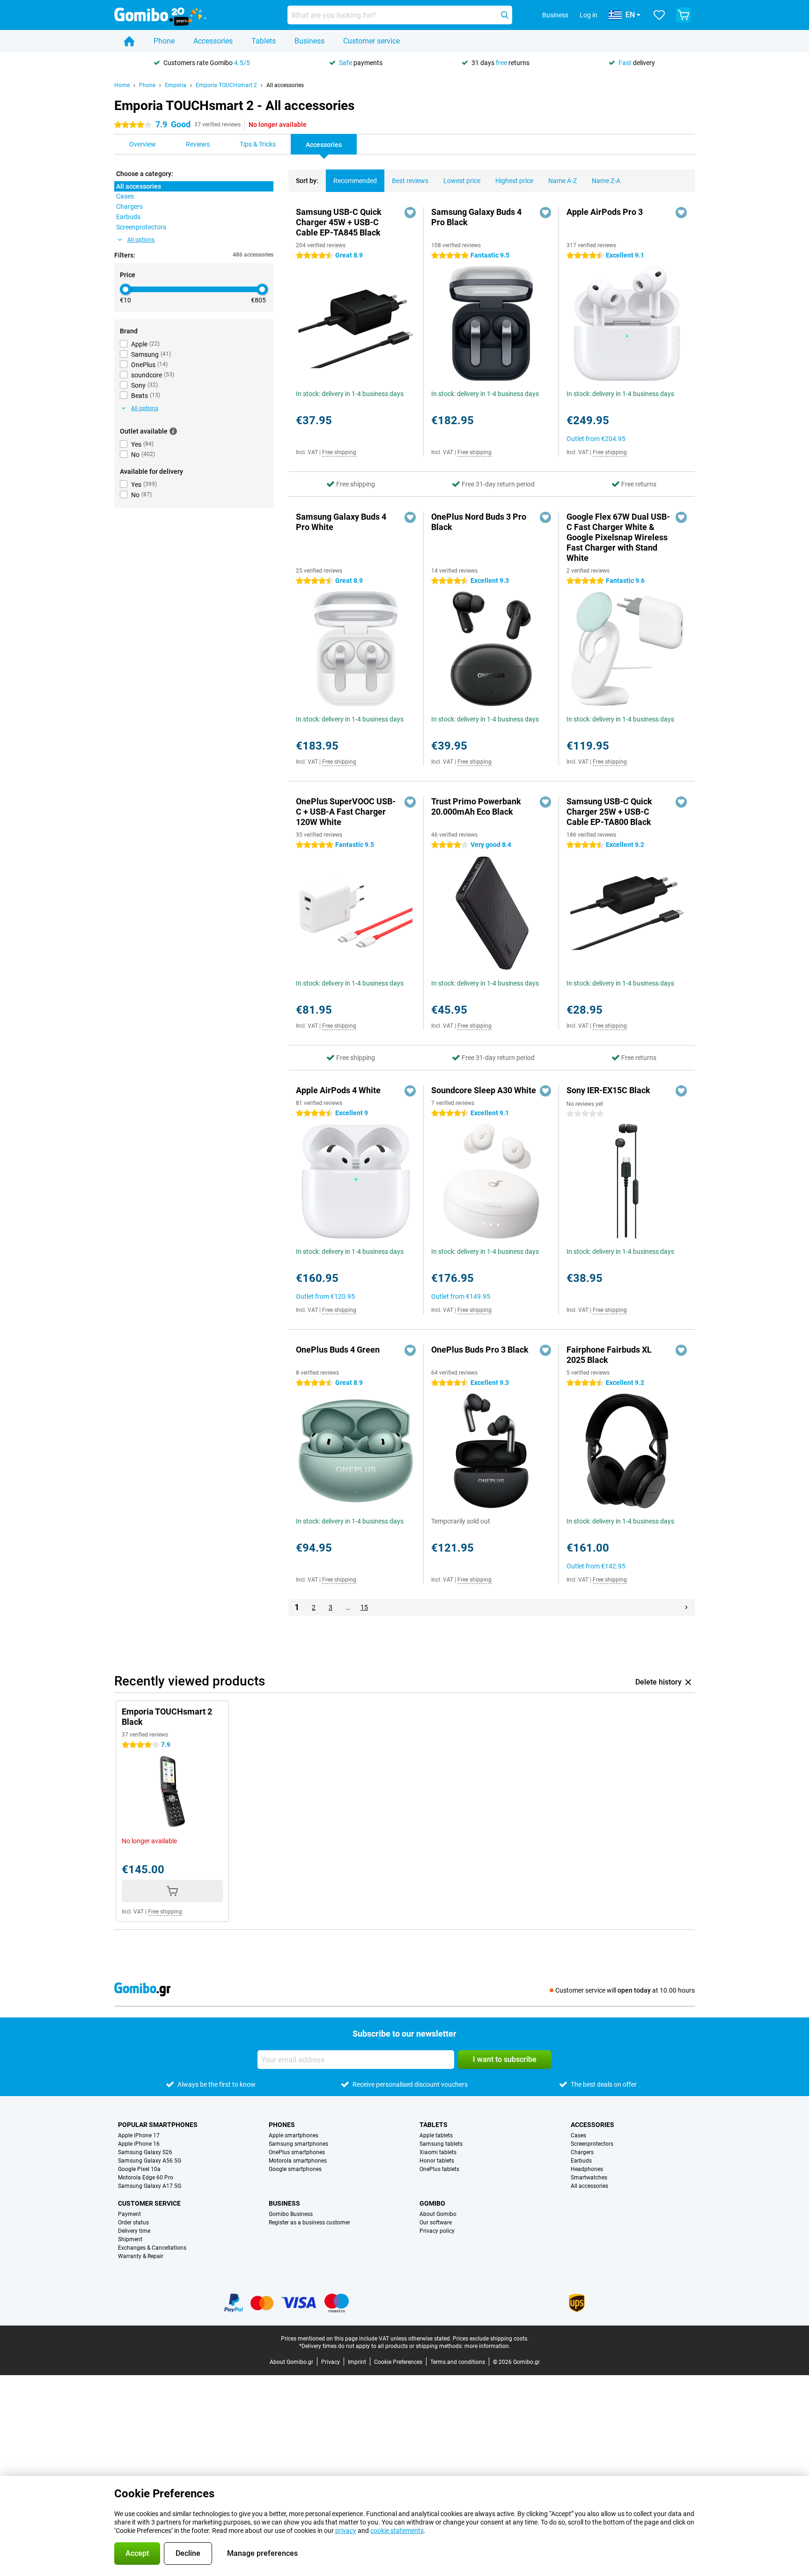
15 (364, 1607)
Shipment (130, 2239)
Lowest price (462, 181)
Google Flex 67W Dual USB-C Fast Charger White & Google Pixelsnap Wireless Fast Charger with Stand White (618, 537)
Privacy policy (437, 2231)
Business (309, 41)
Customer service (371, 41)
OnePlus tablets (439, 2169)
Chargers (582, 2152)
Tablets (264, 41)
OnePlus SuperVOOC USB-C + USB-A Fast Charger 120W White (346, 812)
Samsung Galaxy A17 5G (150, 2186)
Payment (129, 2214)
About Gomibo (438, 2214)
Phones (282, 2125)
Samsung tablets (441, 2144)
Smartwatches (589, 2178)
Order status (133, 2223)
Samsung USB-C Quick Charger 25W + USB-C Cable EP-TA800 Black (609, 812)
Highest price (514, 181)
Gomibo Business (291, 2214)
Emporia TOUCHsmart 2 (226, 85)
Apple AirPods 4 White (338, 1090)
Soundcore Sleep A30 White (484, 1090)
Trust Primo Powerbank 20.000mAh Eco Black (476, 806)
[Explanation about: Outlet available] (173, 431)
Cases (578, 2135)
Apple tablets (436, 2135)
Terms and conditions (458, 2362)
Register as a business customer (309, 2223)
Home (122, 85)
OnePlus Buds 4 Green (338, 1350)
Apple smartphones (294, 2135)
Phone (164, 41)
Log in (588, 15)
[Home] (129, 41)
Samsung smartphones (298, 2144)
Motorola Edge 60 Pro (146, 2178)
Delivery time (134, 2231)
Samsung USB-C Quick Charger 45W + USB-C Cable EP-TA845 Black (339, 222)
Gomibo (432, 2203)
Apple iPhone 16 (139, 2144)
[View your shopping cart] (684, 15)
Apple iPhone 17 (139, 2135)
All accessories (285, 85)
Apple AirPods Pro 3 (605, 212)
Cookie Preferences (398, 2362)
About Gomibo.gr (291, 2362)
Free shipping (339, 452)
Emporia (176, 85)
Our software (436, 2223)
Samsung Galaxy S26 (145, 2152)
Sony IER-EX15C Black (608, 1090)
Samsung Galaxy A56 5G (150, 2161)
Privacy (331, 2362)
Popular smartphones (158, 2125)
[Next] (686, 1607)
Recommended (355, 181)
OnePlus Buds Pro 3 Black (480, 1350)
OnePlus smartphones (297, 2152)
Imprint (357, 2362)
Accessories (213, 41)
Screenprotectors (592, 2144)
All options (141, 240)
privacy (346, 2531)
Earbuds (581, 2161)
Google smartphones (295, 2169)
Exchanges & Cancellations (152, 2248)
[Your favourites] (659, 15)
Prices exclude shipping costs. (491, 2339)
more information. (487, 2346)
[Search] (505, 15)
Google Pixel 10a (139, 2169)
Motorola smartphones (298, 2161)
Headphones (587, 2169)
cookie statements (397, 2531)
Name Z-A (606, 181)
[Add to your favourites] (410, 213)
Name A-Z (563, 181)
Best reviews (410, 181)
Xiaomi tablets (438, 2152)
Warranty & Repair (141, 2256)
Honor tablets (437, 2161)
